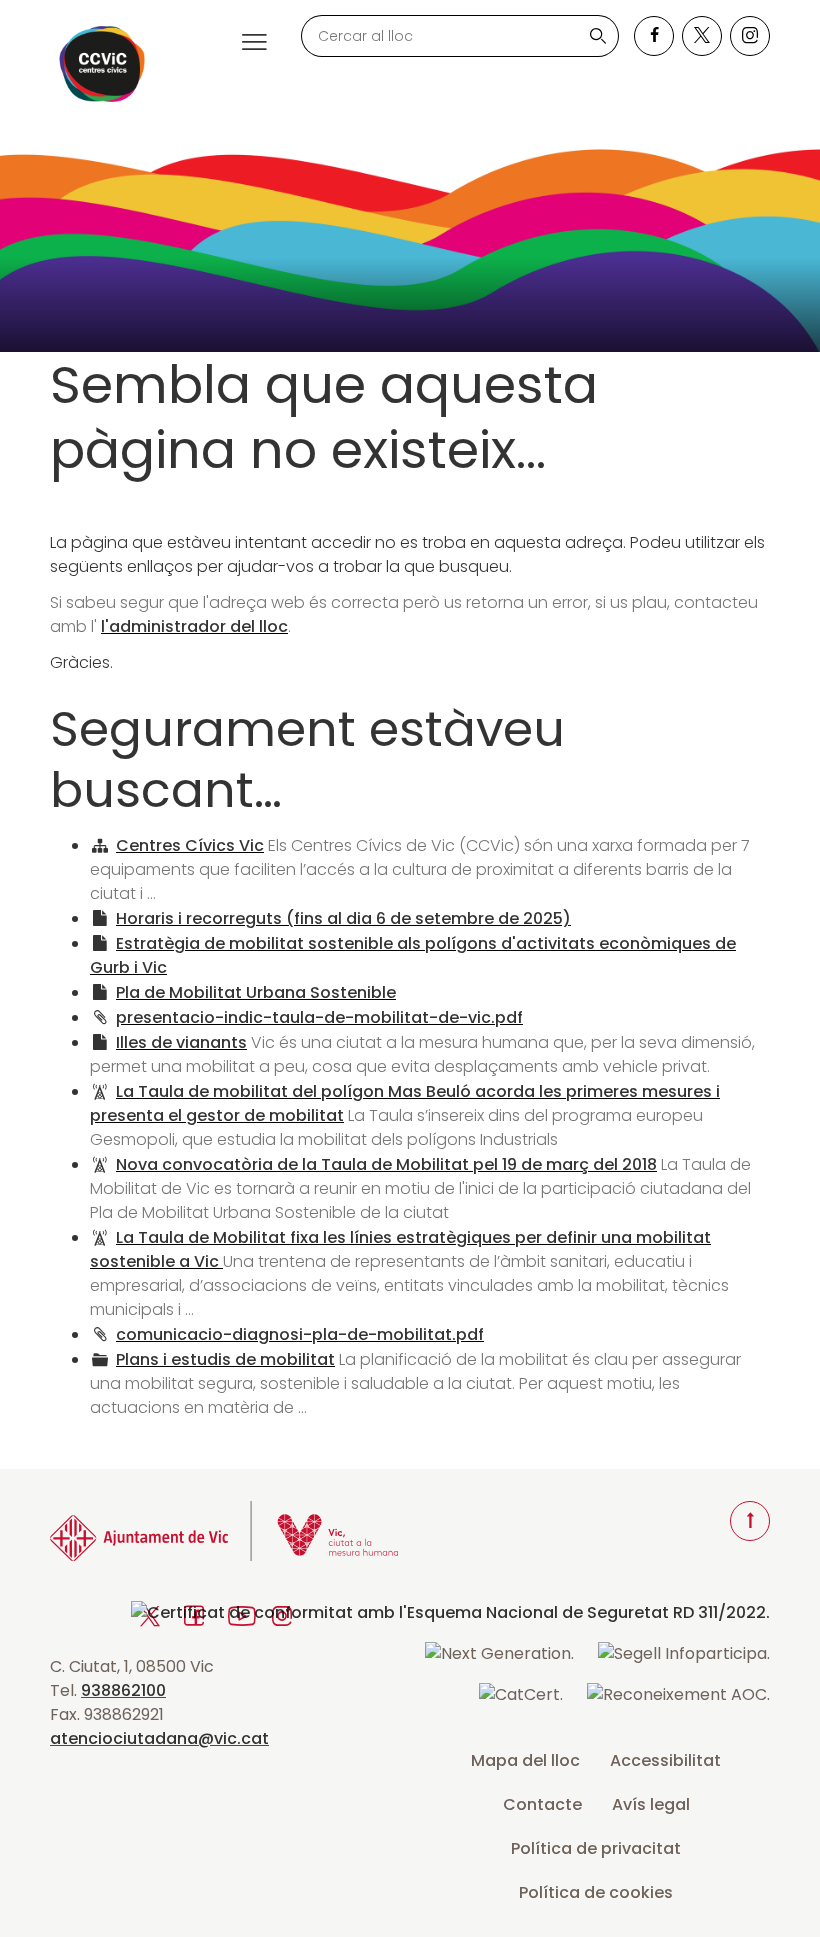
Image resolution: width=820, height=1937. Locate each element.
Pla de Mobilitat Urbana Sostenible (256, 992)
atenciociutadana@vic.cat (159, 1738)
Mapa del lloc (525, 1760)
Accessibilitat (665, 1760)
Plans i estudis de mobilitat (225, 1359)
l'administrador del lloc (194, 626)
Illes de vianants (181, 1042)
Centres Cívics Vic (190, 845)
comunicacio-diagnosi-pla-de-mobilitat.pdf (300, 1334)
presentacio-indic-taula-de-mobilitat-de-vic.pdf (319, 1017)
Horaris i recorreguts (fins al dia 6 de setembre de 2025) (343, 918)
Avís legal (651, 1804)
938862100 (123, 1690)
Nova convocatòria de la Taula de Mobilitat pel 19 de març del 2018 (386, 1164)
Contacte (542, 1804)
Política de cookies (596, 1892)
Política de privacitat (596, 1848)
